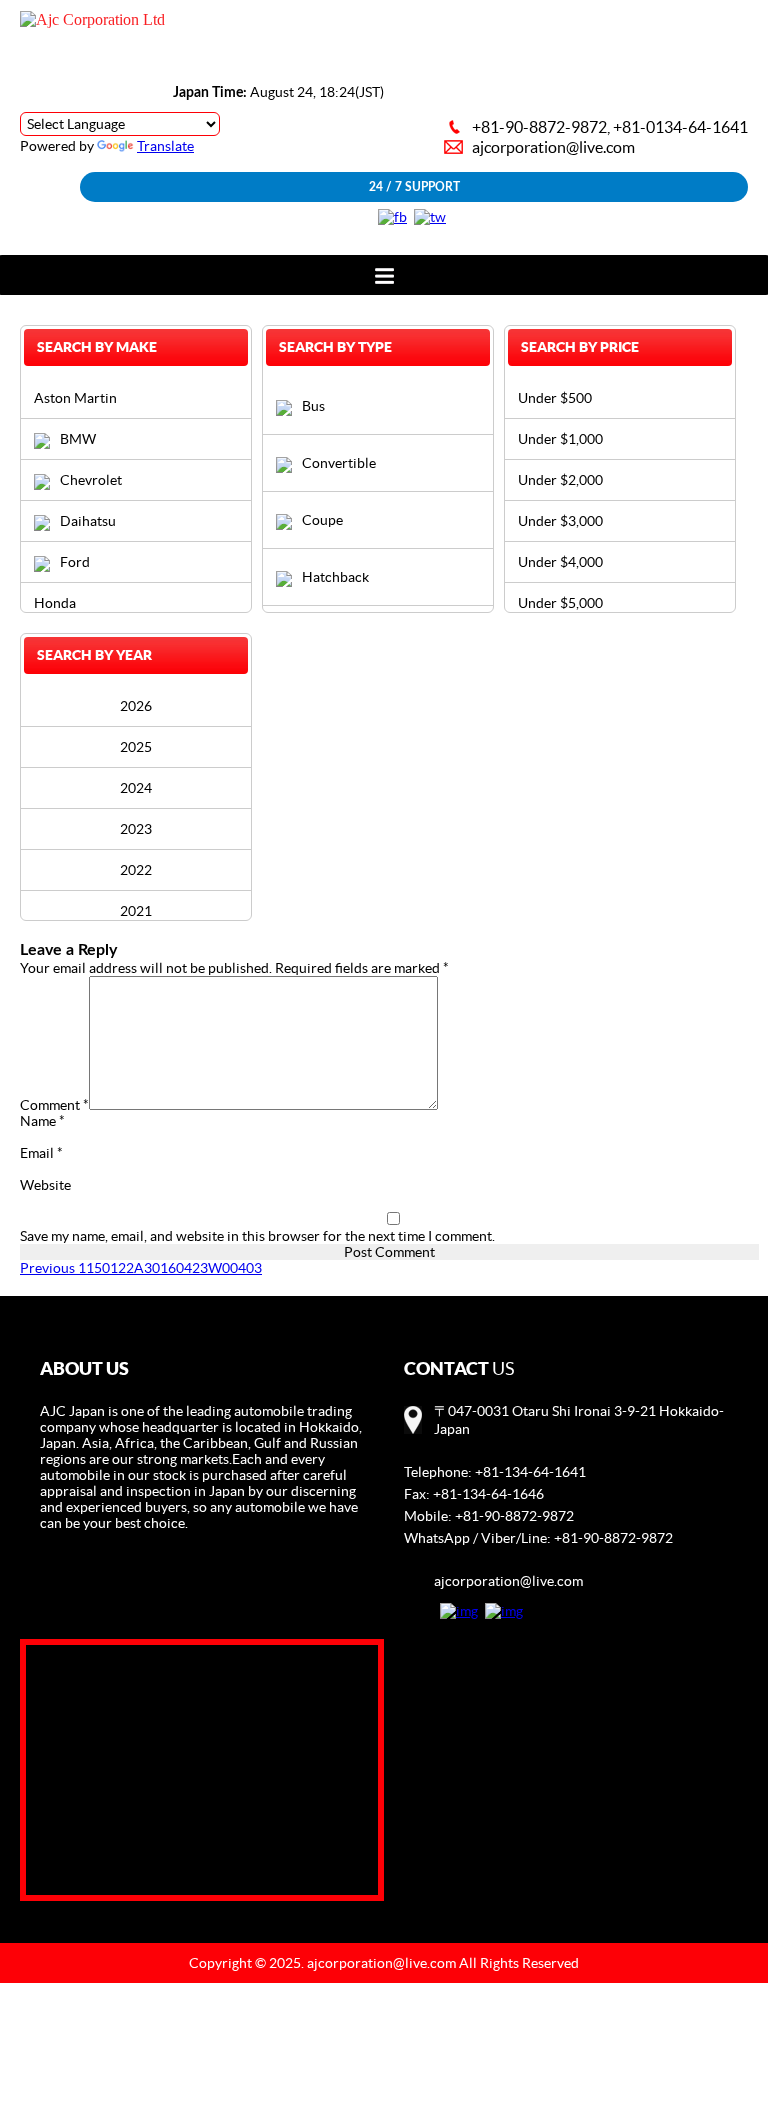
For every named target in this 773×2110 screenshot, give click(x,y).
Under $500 (555, 398)
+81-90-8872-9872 (514, 1516)
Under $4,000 (560, 562)
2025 (136, 747)
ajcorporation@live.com (553, 147)
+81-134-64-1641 (530, 1472)
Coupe (322, 520)
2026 (136, 706)
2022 (136, 870)
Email (41, 1153)
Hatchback (335, 577)
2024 (136, 788)
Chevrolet (91, 480)
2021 (136, 911)
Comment (54, 1105)
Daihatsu (88, 521)
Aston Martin (75, 398)
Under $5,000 (560, 603)
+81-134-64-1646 (488, 1494)
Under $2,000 (560, 480)
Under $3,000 (560, 521)
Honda (55, 603)
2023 (136, 829)
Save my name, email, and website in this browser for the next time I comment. (257, 1236)
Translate (165, 146)
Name (42, 1121)
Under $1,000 (560, 439)
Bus (313, 406)
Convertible (339, 463)
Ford (75, 562)
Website (45, 1185)
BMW (78, 439)
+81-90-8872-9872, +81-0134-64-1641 (610, 127)
